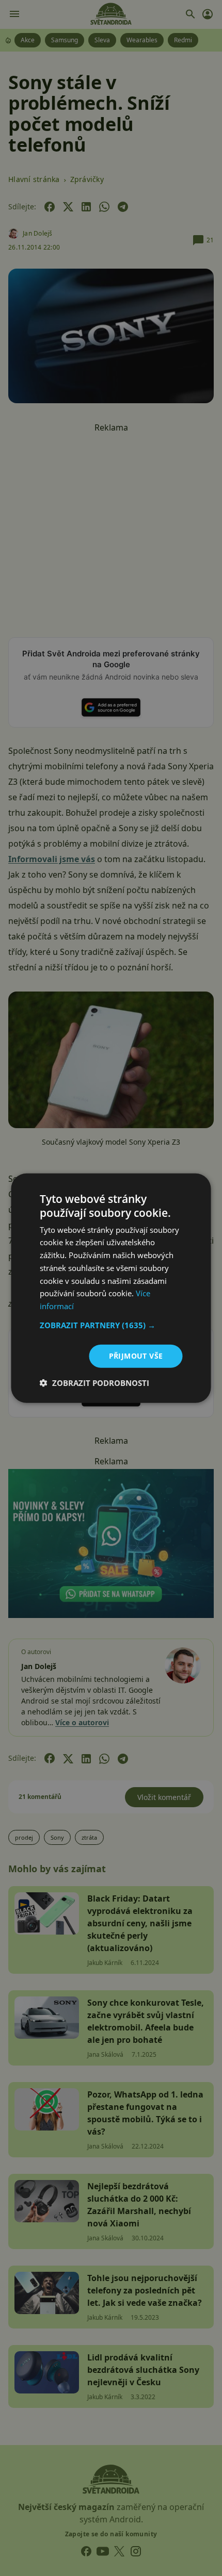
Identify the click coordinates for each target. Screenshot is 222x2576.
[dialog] (111, 1288)
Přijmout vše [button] (136, 1356)
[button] (111, 1325)
